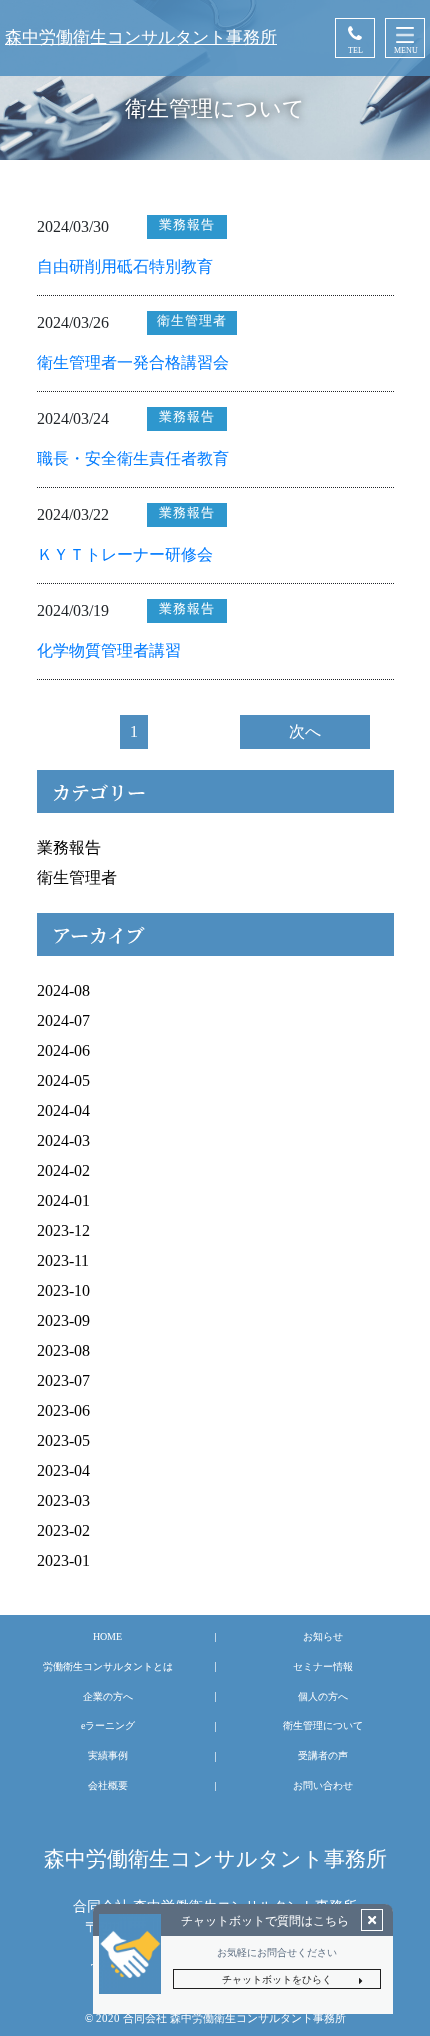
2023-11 (63, 1260)
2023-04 (63, 1470)
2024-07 (63, 1020)
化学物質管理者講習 (109, 650)
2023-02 (63, 1530)
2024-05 (63, 1080)
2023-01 (63, 1560)
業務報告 (69, 847)
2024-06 (63, 1050)
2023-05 (63, 1440)
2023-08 (63, 1350)
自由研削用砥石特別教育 (125, 266)
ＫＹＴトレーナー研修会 (125, 554)
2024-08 (63, 990)
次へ (305, 731)
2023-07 (63, 1380)
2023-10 (63, 1290)
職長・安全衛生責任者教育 (133, 458)
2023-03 (63, 1500)
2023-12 (63, 1230)
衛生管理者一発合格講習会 (133, 362)
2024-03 (63, 1140)
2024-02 (63, 1170)
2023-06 (63, 1410)
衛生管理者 (77, 877)
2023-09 (63, 1320)
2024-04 (63, 1110)
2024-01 (63, 1200)
